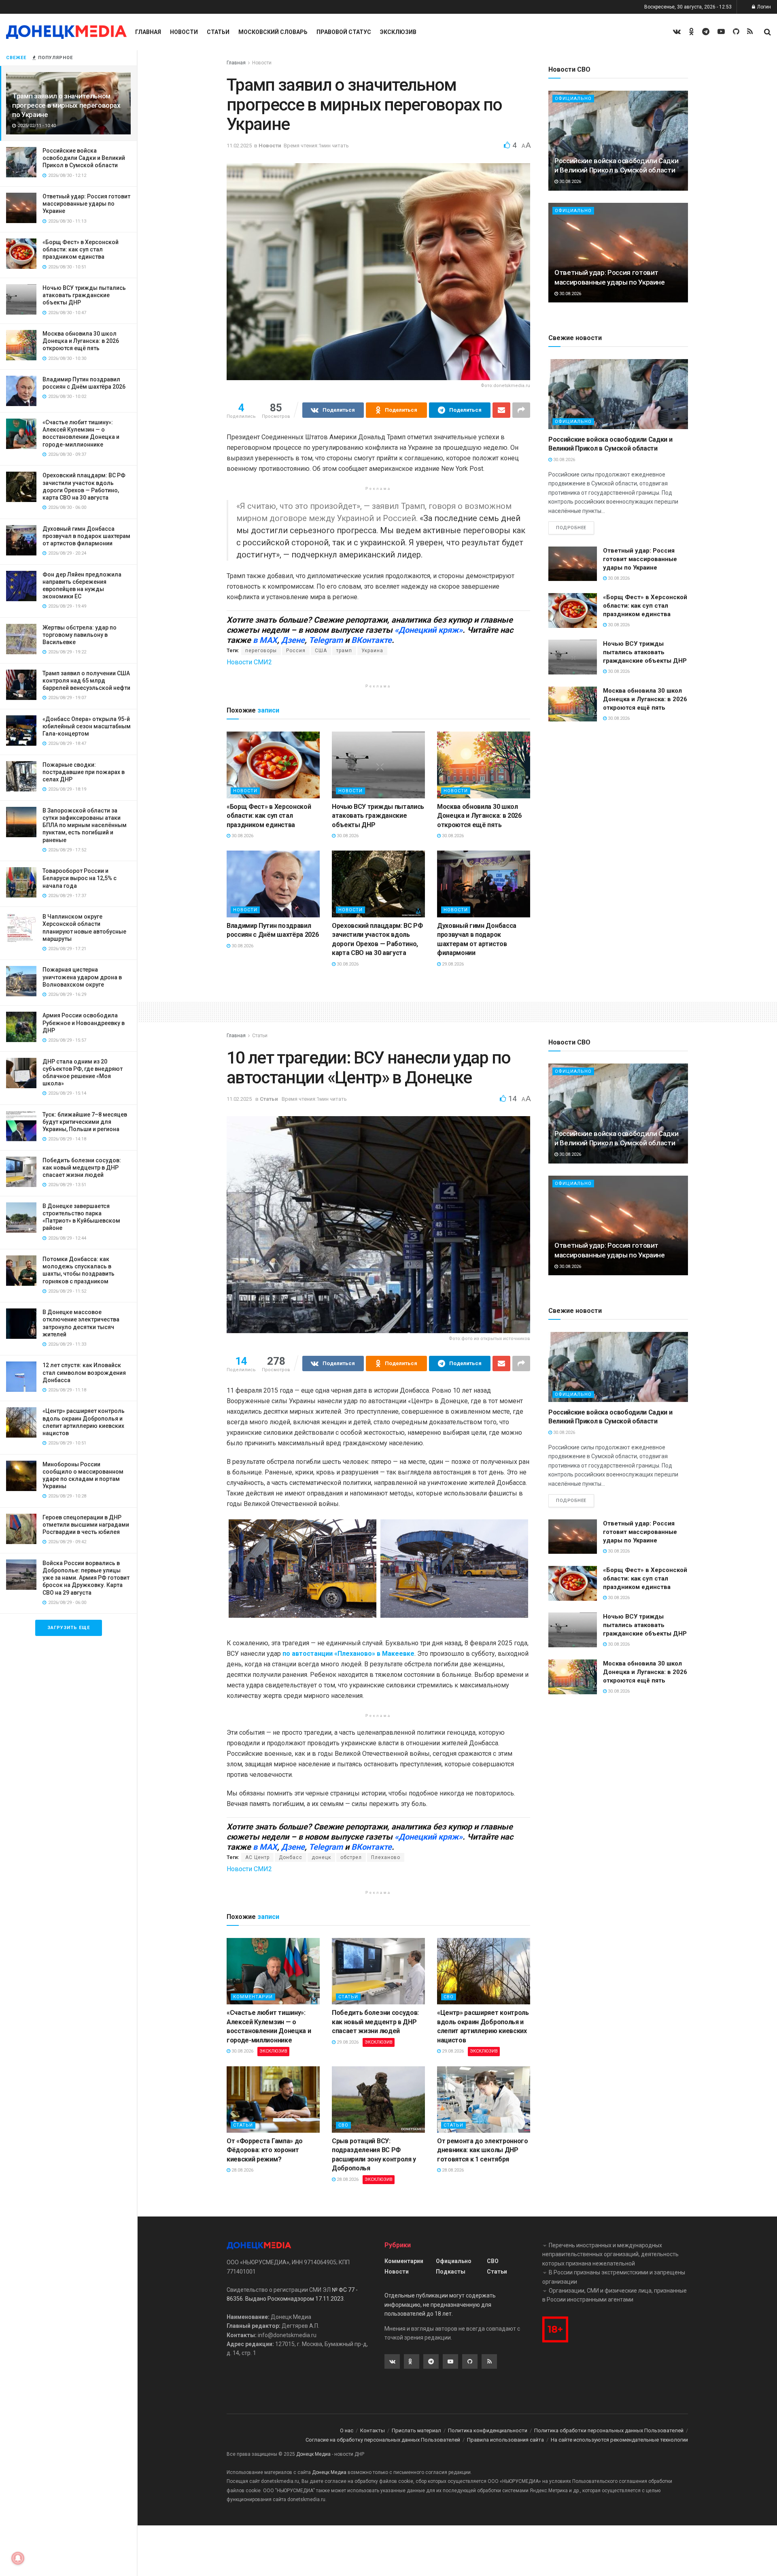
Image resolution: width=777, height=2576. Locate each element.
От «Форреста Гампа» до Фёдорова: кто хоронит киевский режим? (265, 2150)
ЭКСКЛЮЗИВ (273, 2051)
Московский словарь (273, 32)
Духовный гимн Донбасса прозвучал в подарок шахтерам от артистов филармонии (86, 536)
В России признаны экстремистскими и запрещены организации (614, 2277)
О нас (347, 2430)
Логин (763, 7)
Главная (148, 32)
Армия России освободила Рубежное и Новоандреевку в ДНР (84, 1023)
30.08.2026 (242, 836)
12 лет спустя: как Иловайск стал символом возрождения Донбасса (84, 1372)
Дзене (293, 640)
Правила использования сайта (505, 2440)
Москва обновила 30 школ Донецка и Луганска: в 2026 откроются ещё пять (81, 341)
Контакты (373, 2430)
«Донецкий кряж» (429, 630)
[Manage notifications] (18, 2558)
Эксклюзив (398, 32)
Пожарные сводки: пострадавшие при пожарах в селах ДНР (84, 772)
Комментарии (253, 1997)
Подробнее (571, 528)
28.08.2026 (242, 2170)
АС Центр (257, 1857)
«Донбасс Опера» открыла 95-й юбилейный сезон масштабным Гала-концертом (87, 726)
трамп (344, 651)
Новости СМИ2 (249, 662)
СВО (449, 1997)
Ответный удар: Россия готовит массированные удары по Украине (86, 204)
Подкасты (451, 2272)
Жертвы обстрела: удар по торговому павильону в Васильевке (80, 635)
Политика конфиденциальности (488, 2430)
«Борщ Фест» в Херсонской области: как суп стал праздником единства (81, 249)
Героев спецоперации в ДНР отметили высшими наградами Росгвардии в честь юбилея (86, 1525)
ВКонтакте (372, 640)
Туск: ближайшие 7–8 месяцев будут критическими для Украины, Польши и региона (85, 1122)
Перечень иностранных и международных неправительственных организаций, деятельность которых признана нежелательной (610, 2254)
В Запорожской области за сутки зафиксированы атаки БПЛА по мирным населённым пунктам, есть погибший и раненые (85, 825)
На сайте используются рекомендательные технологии (619, 2440)
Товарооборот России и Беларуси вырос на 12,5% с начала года (80, 878)
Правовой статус (344, 32)
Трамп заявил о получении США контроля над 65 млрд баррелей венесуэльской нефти (86, 681)
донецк (321, 1857)
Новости (184, 32)
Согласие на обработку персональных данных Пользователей (383, 2440)
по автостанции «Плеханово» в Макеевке (348, 1654)
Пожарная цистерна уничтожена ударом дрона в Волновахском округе (82, 977)
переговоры (261, 651)
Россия (296, 651)
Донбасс (291, 1857)
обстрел (351, 1857)
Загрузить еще (69, 1628)
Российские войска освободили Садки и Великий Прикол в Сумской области (84, 158)
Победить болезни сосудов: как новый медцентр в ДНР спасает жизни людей (82, 1168)
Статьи (218, 32)
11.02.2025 (239, 146)
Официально (573, 99)
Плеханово (386, 1857)
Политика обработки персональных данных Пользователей (609, 2430)
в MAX (265, 640)
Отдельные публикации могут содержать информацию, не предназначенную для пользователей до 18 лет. (440, 2305)
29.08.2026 (452, 964)
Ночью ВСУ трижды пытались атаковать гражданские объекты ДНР (84, 295)
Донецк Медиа (313, 2454)
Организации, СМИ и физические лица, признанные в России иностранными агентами (615, 2295)
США (321, 651)
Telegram (326, 640)
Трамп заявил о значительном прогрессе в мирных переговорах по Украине (66, 105)
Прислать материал (416, 2430)
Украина (372, 651)
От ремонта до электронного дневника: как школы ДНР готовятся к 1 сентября (483, 2150)
